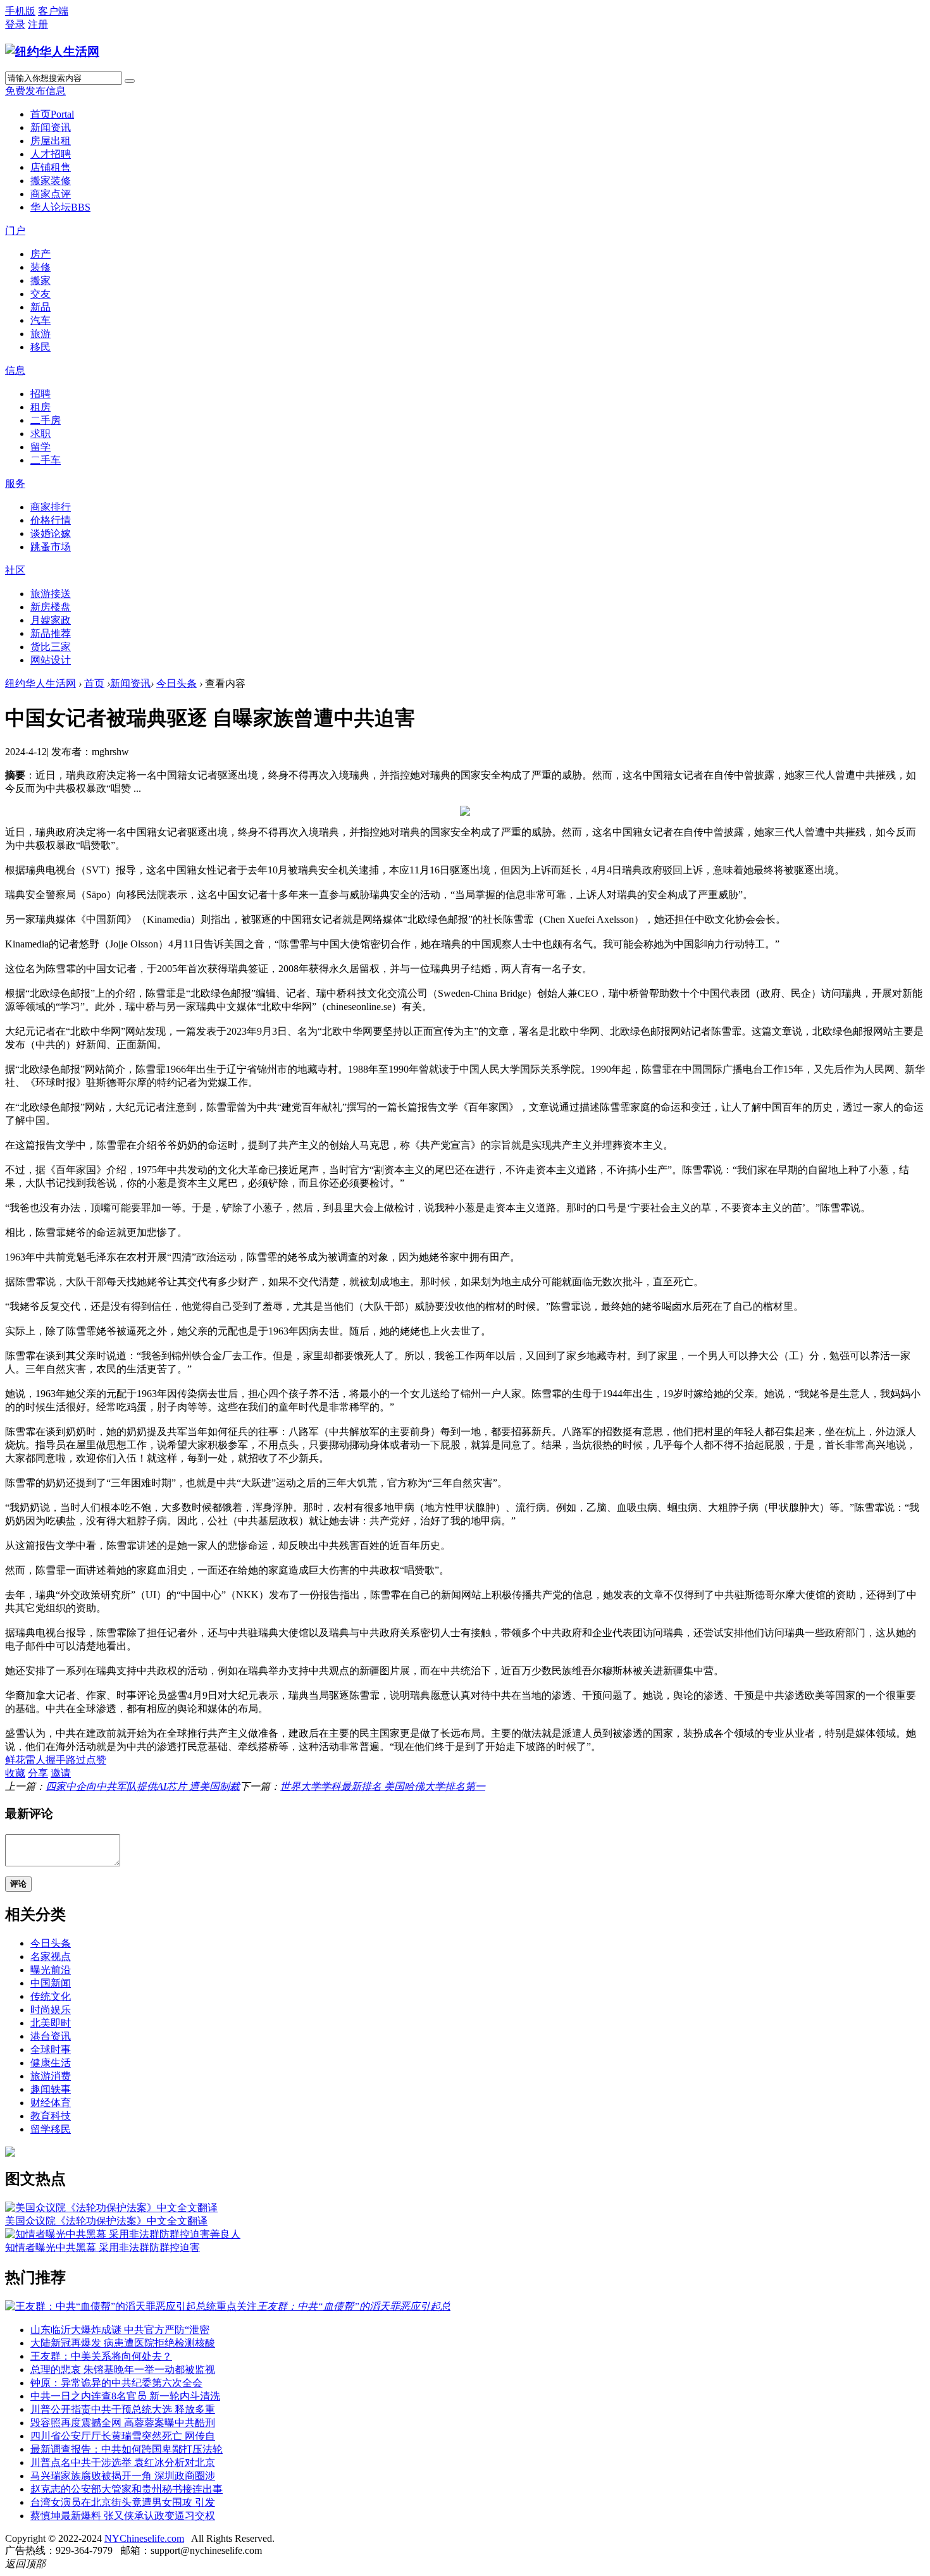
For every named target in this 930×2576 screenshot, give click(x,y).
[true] (130, 81)
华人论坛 (60, 207)
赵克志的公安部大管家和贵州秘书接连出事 (127, 2489)
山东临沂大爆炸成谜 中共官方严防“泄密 (120, 2330)
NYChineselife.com (144, 2538)
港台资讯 (51, 2036)
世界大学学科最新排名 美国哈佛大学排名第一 (383, 1786)
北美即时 (51, 2023)
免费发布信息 (35, 91)
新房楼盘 (51, 607)
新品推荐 (51, 633)
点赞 (96, 1760)
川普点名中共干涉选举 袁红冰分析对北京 (123, 2462)
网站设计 (51, 660)
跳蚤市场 (51, 547)
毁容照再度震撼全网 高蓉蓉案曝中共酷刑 (123, 2423)
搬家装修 (51, 181)
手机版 (20, 11)
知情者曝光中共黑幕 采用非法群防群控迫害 (102, 2247)
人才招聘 (51, 154)
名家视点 (51, 1957)
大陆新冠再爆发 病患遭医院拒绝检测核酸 (123, 2343)
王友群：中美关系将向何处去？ (101, 2356)
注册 (38, 24)
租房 (40, 407)
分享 (38, 1773)
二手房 (46, 420)
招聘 (40, 394)
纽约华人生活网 (40, 683)
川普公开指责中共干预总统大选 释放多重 (123, 2409)
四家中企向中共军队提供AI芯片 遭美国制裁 (143, 1786)
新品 (40, 307)
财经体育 (51, 2103)
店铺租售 (51, 167)
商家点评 (51, 194)
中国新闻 (51, 1983)
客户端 (53, 11)
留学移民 (51, 2129)
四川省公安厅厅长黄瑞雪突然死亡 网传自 (123, 2436)
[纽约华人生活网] (52, 52)
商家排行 (51, 507)
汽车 (40, 320)
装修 (40, 267)
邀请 (61, 1773)
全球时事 (51, 2049)
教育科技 (51, 2116)
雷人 (35, 1760)
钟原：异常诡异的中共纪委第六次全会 (116, 2383)
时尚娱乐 (51, 2010)
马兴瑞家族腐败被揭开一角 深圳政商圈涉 (123, 2476)
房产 (40, 254)
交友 (40, 294)
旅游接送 (51, 594)
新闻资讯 (51, 127)
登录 (15, 24)
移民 (40, 347)
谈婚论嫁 (51, 533)
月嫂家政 (51, 620)
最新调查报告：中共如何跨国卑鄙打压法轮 (127, 2449)
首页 (52, 114)
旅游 (40, 334)
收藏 (15, 1773)
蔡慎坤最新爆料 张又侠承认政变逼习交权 (123, 2516)
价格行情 (51, 520)
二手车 (46, 460)
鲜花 (15, 1760)
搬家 (40, 280)
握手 (56, 1760)
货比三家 (51, 647)
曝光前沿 (51, 1970)
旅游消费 (51, 2076)
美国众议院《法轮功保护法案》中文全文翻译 (106, 2221)
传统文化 (51, 1996)
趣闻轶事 (51, 2089)
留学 (40, 447)
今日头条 (177, 683)
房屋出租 (51, 141)
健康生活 (51, 2063)
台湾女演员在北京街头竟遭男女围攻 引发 (123, 2502)
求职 (40, 434)
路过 (76, 1760)
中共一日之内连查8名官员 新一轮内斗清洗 (125, 2396)
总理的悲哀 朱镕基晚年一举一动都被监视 (123, 2370)
